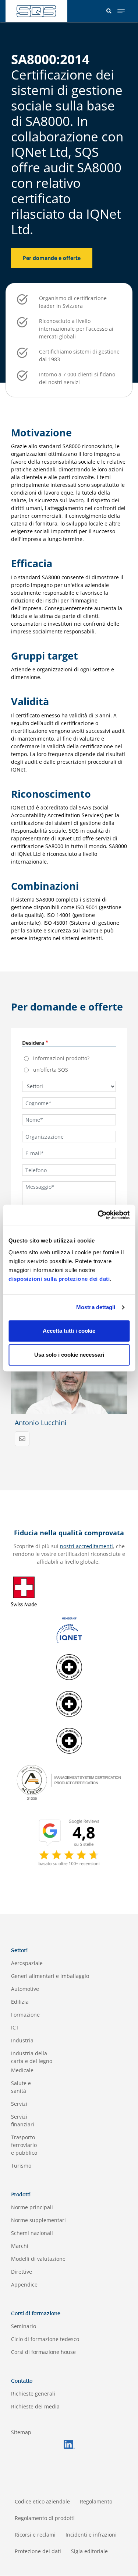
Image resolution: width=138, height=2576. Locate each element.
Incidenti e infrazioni (91, 2535)
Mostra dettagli (96, 1307)
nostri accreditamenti (86, 1546)
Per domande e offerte (52, 258)
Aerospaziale (27, 1963)
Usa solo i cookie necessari (69, 1355)
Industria (22, 2040)
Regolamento (96, 2501)
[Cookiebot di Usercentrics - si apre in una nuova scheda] (98, 1215)
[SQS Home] (36, 11)
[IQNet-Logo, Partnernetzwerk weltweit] (69, 1630)
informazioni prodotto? (61, 1058)
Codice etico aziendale (42, 2501)
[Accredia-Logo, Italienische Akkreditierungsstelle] (69, 1782)
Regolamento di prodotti (45, 2518)
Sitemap (21, 2432)
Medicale (22, 2070)
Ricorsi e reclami (35, 2535)
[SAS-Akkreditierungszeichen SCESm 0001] (69, 1667)
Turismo (21, 2166)
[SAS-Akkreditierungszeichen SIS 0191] (69, 1740)
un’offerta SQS (51, 1070)
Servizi (19, 2104)
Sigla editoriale (89, 2551)
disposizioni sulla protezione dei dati (59, 1279)
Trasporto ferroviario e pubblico (24, 2145)
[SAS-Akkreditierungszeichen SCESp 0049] (69, 1703)
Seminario (24, 2326)
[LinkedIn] (69, 2444)
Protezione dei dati (38, 2551)
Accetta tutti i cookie (69, 1331)
